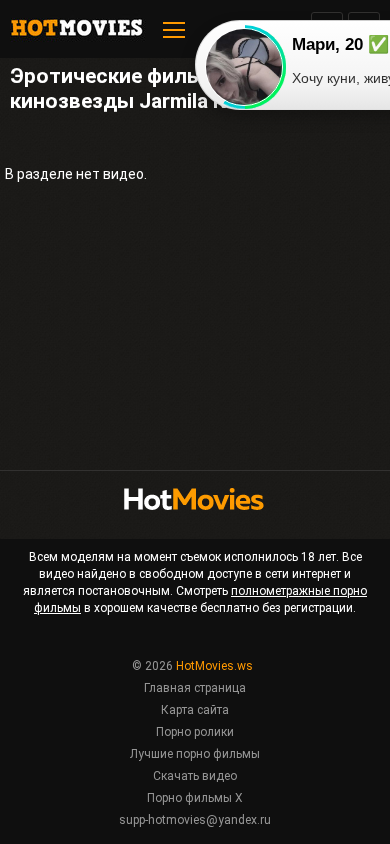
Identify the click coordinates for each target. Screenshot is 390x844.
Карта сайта (195, 710)
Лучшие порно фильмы (195, 754)
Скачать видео (195, 776)
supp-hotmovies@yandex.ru (195, 820)
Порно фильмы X (195, 798)
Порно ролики (195, 732)
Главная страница (195, 688)
